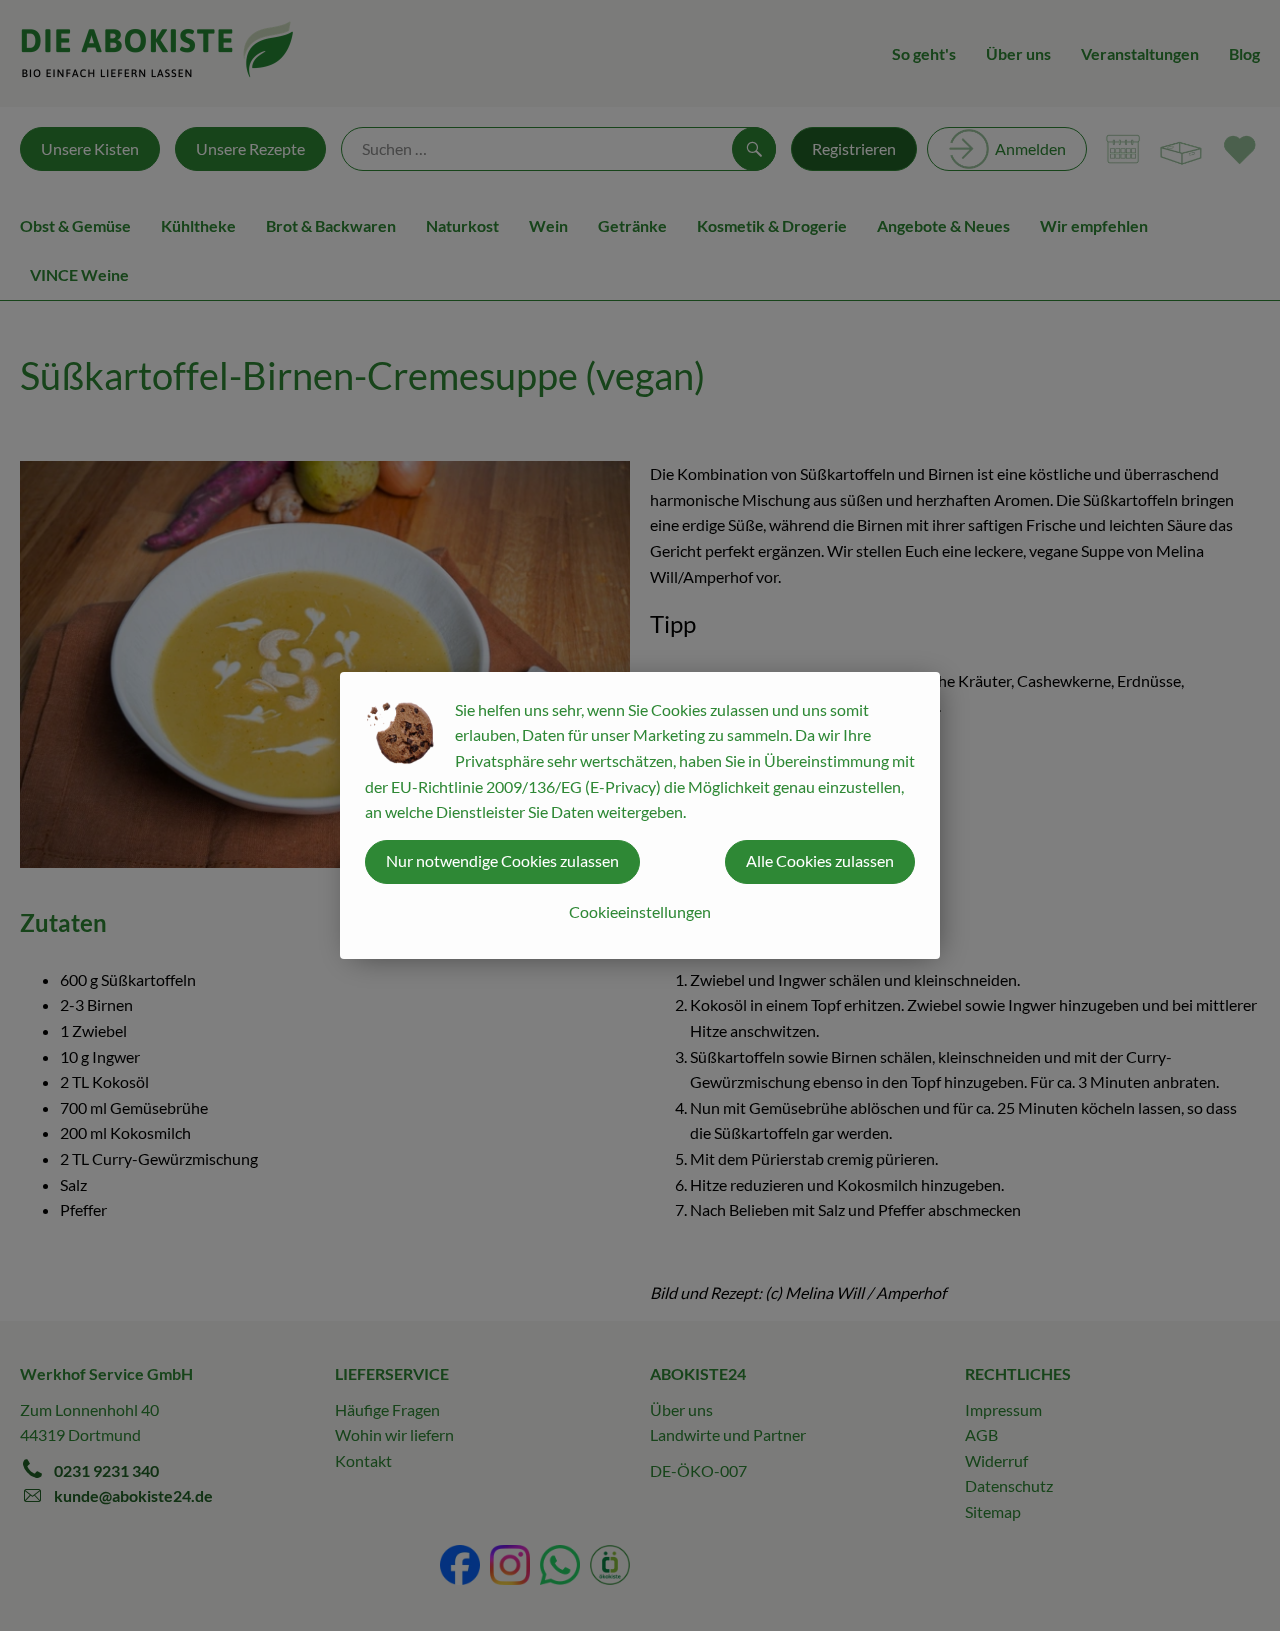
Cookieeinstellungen (640, 911)
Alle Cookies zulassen (820, 860)
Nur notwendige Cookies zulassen (502, 860)
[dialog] (640, 815)
